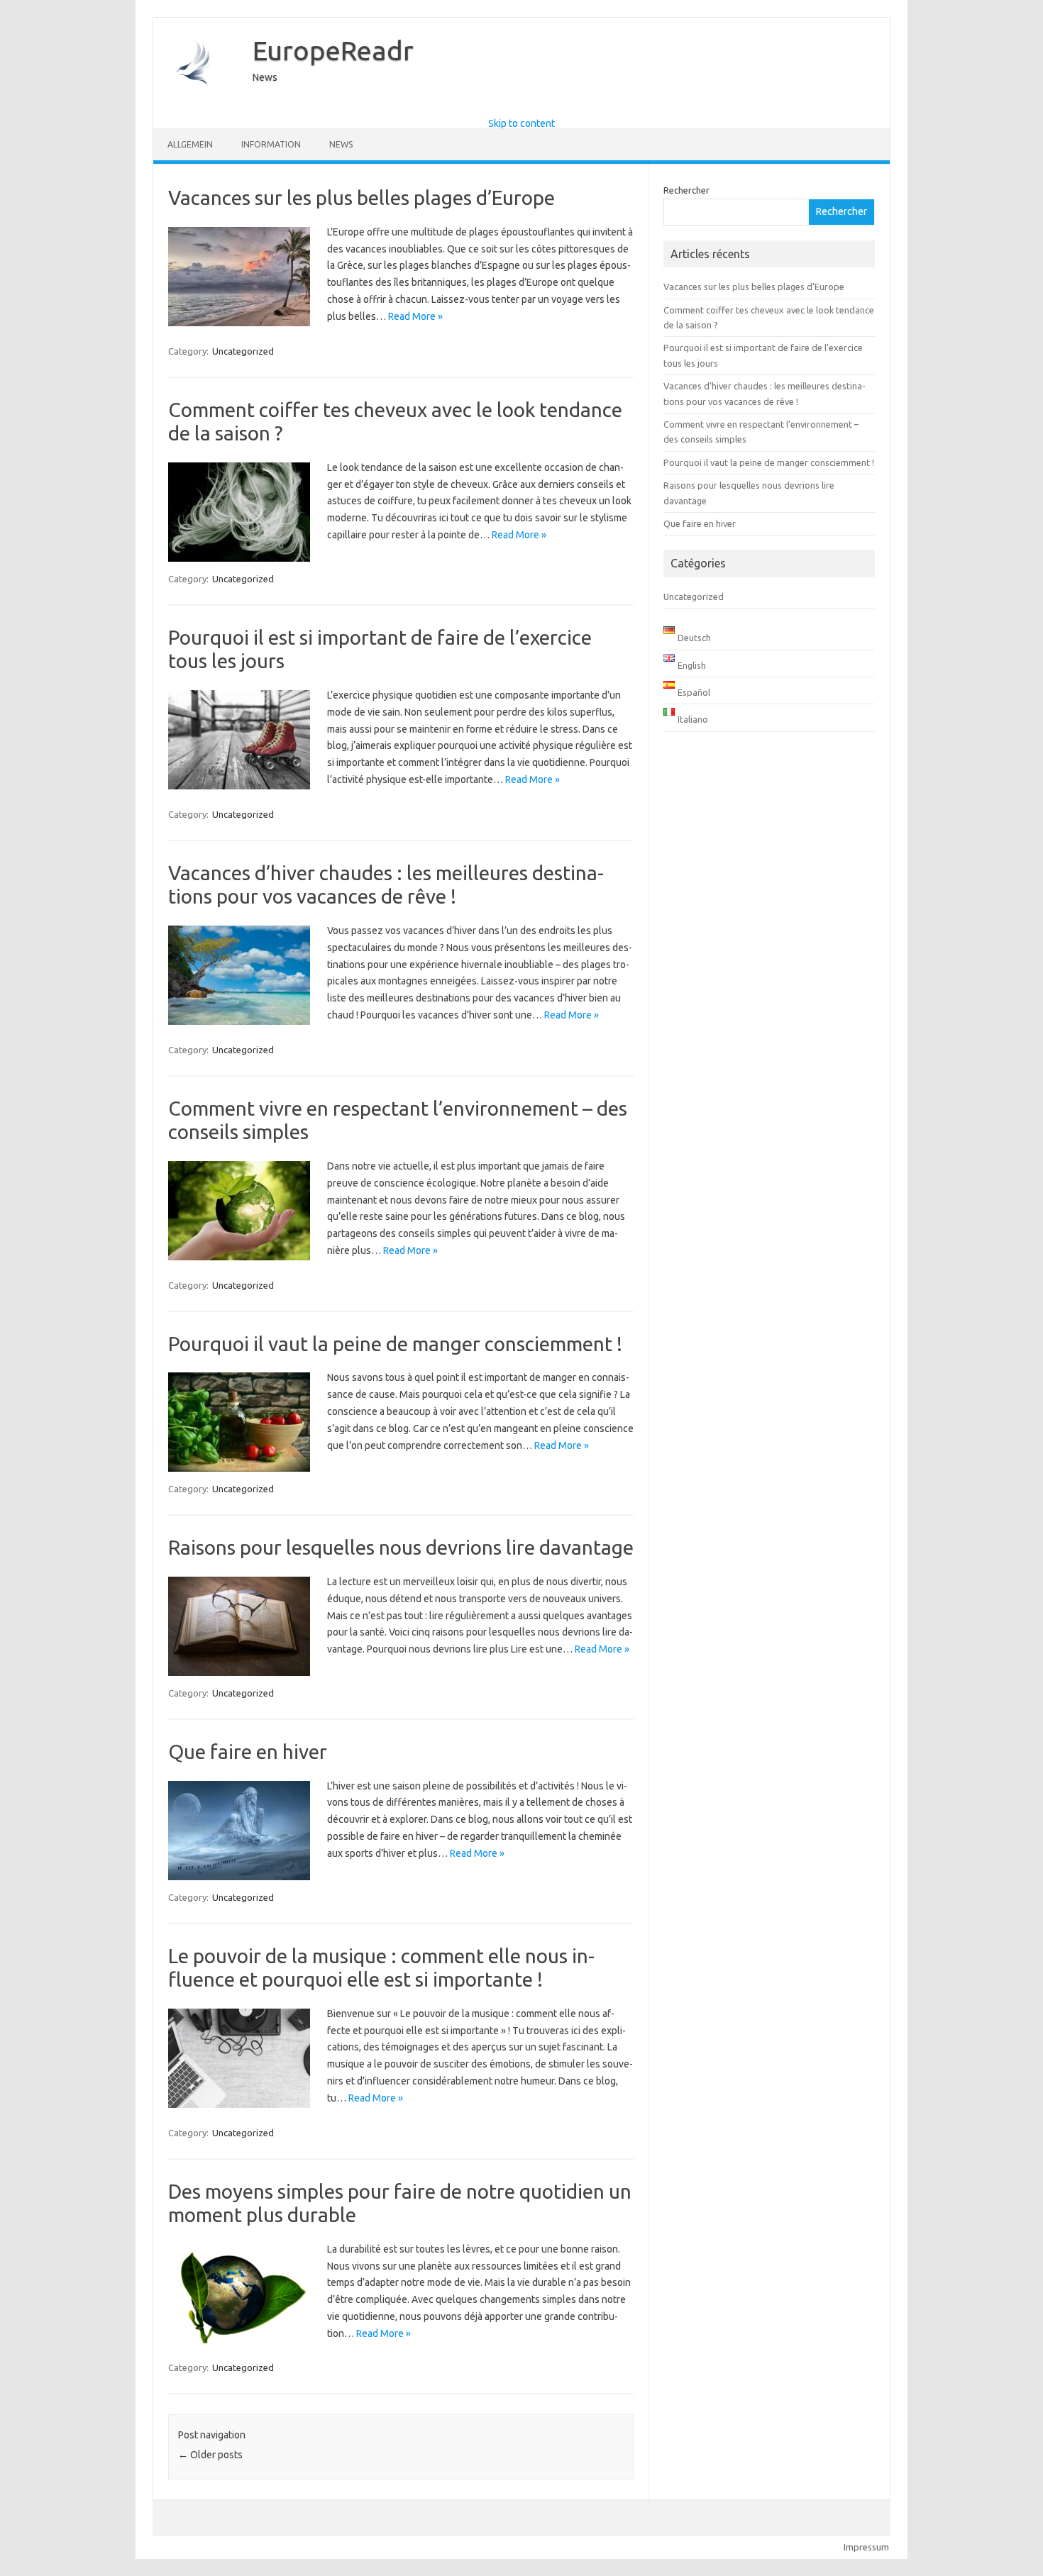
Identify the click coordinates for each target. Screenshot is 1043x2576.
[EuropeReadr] (196, 106)
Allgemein (190, 144)
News (341, 144)
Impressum (866, 2547)
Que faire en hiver (248, 1751)
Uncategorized (243, 351)
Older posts (210, 2455)
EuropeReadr (333, 50)
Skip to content (521, 123)
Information (271, 144)
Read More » (415, 316)
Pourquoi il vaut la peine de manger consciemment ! (395, 1344)
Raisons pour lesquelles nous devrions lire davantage (401, 1547)
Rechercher (686, 190)
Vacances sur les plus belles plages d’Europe (362, 198)
